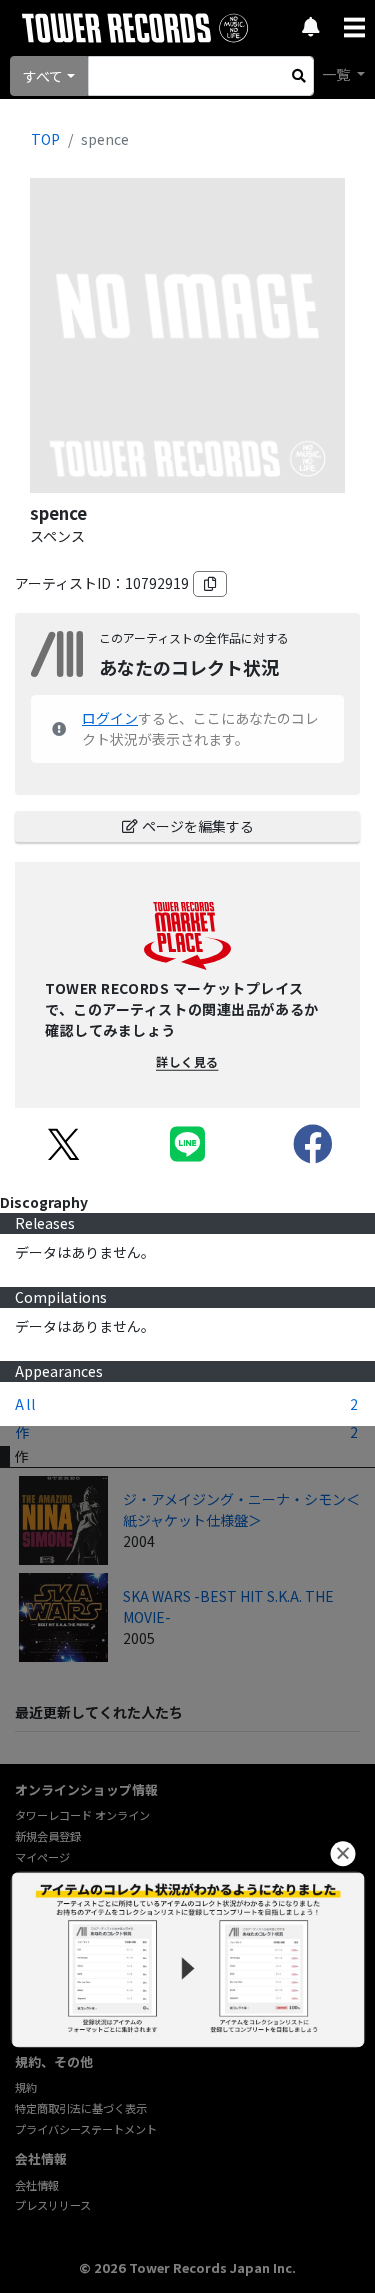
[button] (342, 1853)
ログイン (110, 718)
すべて (43, 76)
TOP (45, 139)
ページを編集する (198, 826)
